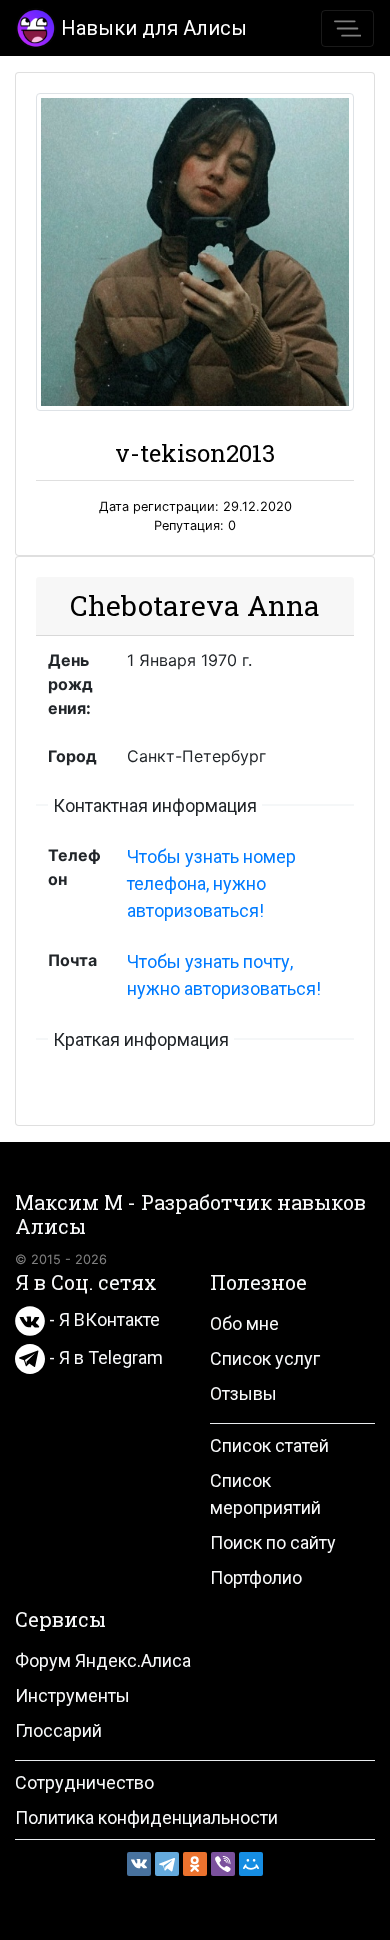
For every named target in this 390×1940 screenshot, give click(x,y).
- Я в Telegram (104, 1357)
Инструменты (72, 1695)
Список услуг (265, 1358)
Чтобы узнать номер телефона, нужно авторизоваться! (211, 883)
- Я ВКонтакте (102, 1319)
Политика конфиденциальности (146, 1817)
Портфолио (256, 1577)
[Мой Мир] (251, 1864)
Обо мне (244, 1323)
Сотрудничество (84, 1782)
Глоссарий (58, 1730)
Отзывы (243, 1393)
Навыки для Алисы (154, 28)
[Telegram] (167, 1864)
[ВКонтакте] (139, 1864)
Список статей (269, 1445)
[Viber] (223, 1864)
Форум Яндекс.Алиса (103, 1660)
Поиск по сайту (273, 1542)
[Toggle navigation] (347, 28)
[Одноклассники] (195, 1864)
